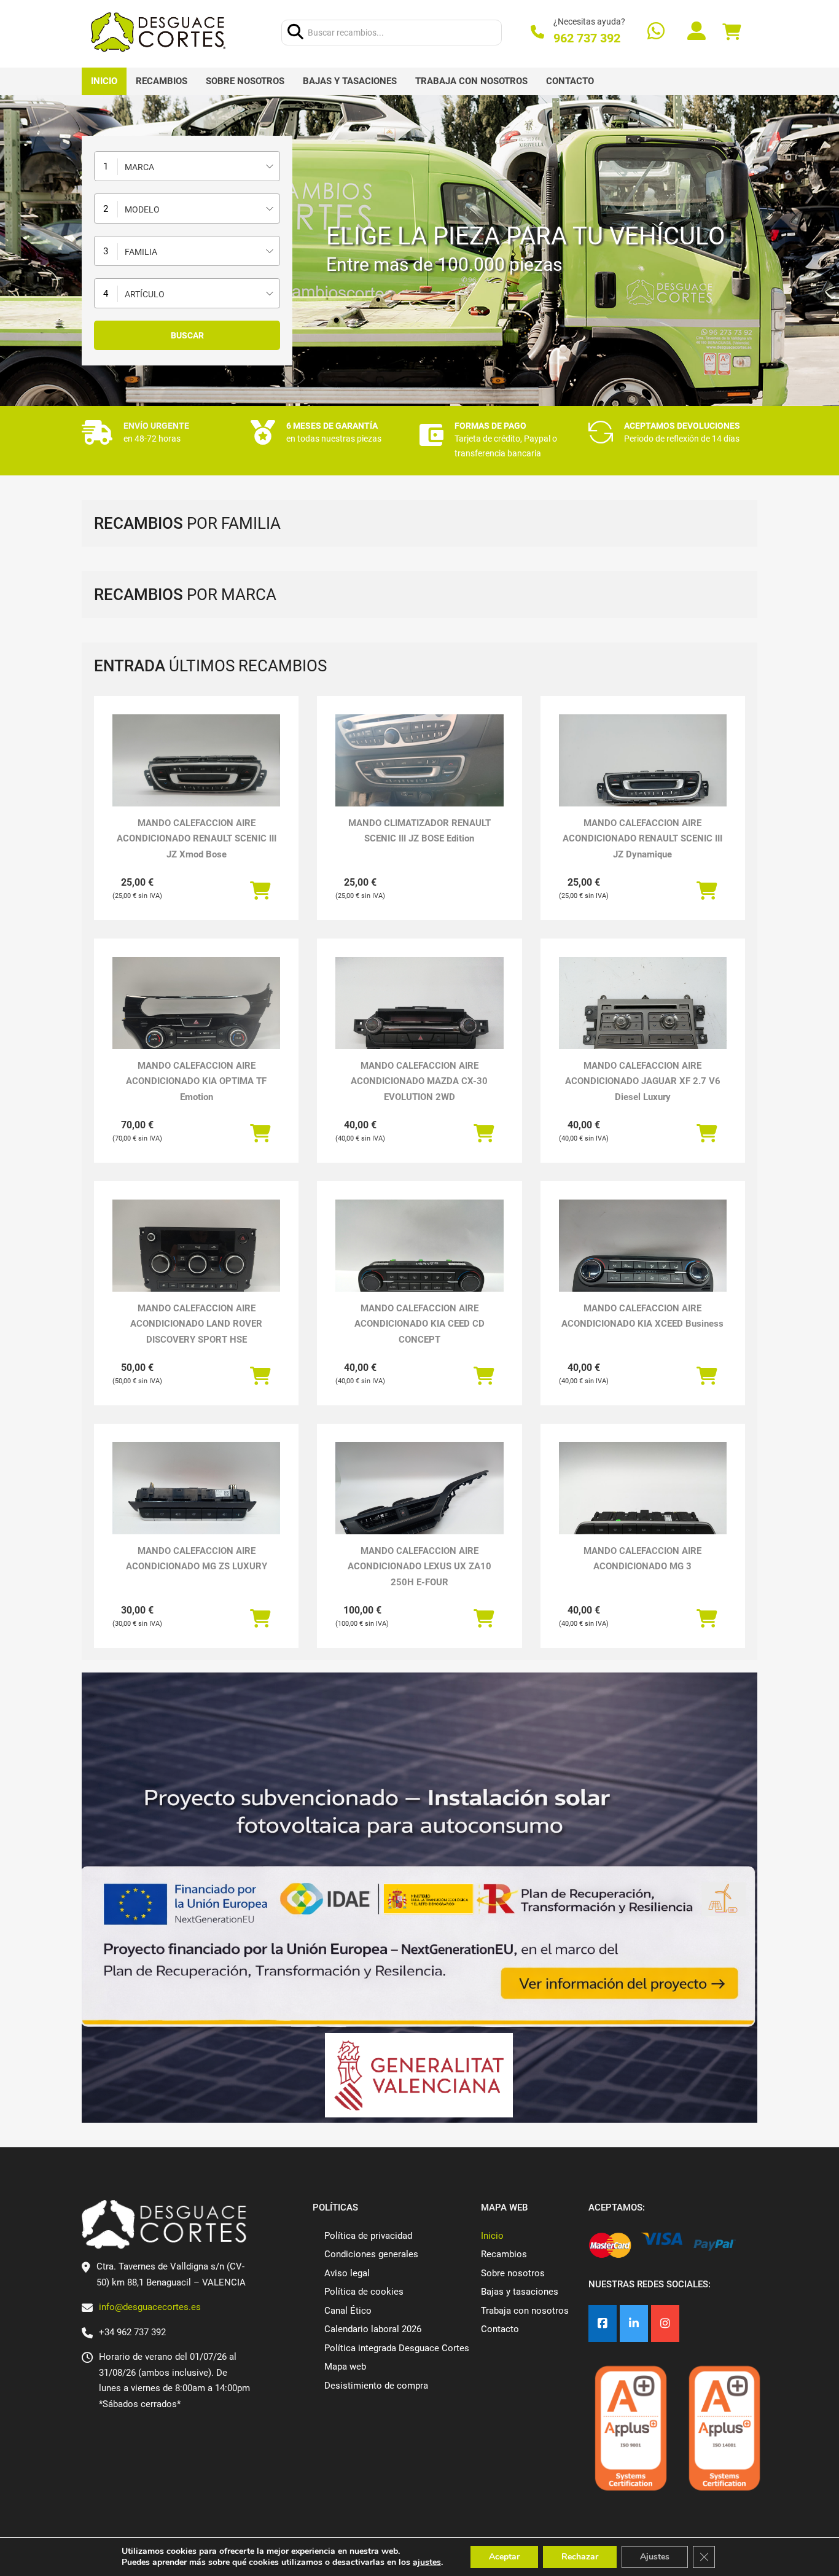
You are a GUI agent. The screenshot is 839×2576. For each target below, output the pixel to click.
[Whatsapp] (656, 32)
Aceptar (504, 2557)
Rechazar (580, 2557)
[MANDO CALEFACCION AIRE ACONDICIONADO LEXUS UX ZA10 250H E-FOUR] (419, 1505)
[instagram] (665, 2324)
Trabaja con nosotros (471, 81)
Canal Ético (348, 2311)
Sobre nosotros (245, 81)
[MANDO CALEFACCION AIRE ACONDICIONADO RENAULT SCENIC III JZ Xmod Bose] (196, 777)
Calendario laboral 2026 (373, 2329)
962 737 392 (587, 38)
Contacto (570, 81)
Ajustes (655, 2557)
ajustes (427, 2562)
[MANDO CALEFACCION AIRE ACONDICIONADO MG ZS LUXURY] (196, 1505)
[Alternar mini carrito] (732, 32)
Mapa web (345, 2367)
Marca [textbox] (139, 167)
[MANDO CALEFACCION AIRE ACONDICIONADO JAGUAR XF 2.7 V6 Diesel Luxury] (643, 1020)
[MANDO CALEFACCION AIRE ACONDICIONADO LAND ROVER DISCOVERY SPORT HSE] (196, 1263)
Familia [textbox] (141, 252)
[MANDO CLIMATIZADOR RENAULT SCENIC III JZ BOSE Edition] (419, 762)
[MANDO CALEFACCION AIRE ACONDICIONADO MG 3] (643, 1505)
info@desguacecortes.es (150, 2307)
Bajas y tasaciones (350, 81)
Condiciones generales (371, 2254)
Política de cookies (364, 2292)
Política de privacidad (368, 2236)
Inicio (104, 81)
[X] (634, 2324)
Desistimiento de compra (376, 2386)
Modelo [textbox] (142, 209)
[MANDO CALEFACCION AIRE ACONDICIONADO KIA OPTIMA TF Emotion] (196, 1020)
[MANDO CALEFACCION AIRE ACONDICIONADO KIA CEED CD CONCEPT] (419, 1263)
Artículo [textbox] (145, 294)
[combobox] (187, 166)
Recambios (162, 81)
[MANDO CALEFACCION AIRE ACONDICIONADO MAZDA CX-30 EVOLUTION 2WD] (419, 1020)
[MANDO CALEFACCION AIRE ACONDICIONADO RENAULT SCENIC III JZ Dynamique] (643, 777)
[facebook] (603, 2324)
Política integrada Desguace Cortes (397, 2348)
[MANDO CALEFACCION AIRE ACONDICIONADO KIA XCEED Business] (643, 1263)
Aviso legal (347, 2273)
